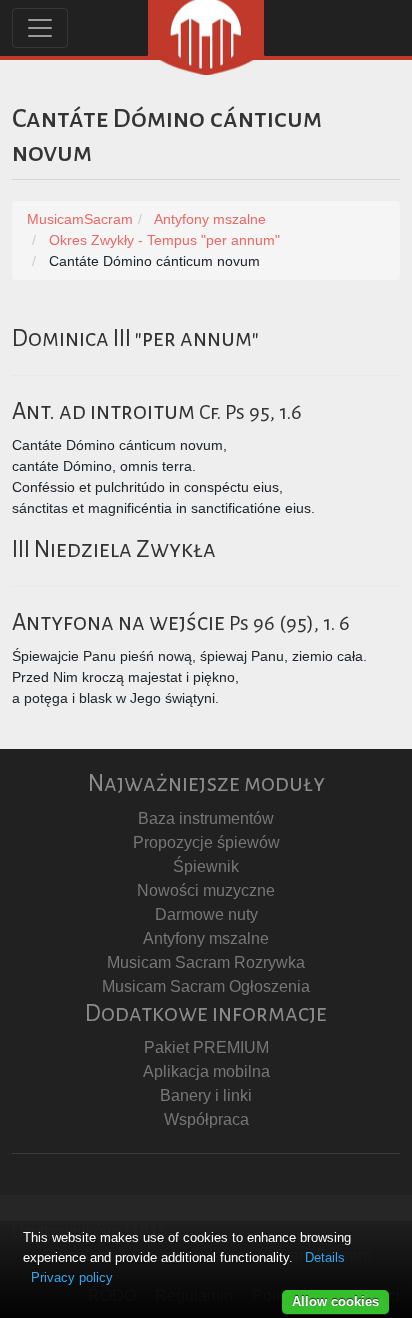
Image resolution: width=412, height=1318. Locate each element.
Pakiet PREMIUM (206, 1047)
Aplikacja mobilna (206, 1071)
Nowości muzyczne (206, 890)
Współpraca (206, 1119)
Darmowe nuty (206, 914)
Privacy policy (72, 1277)
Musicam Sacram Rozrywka (206, 962)
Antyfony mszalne (206, 938)
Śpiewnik (206, 866)
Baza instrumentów (206, 818)
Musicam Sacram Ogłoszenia (206, 986)
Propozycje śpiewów (206, 842)
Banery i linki (206, 1095)
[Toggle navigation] (40, 28)
